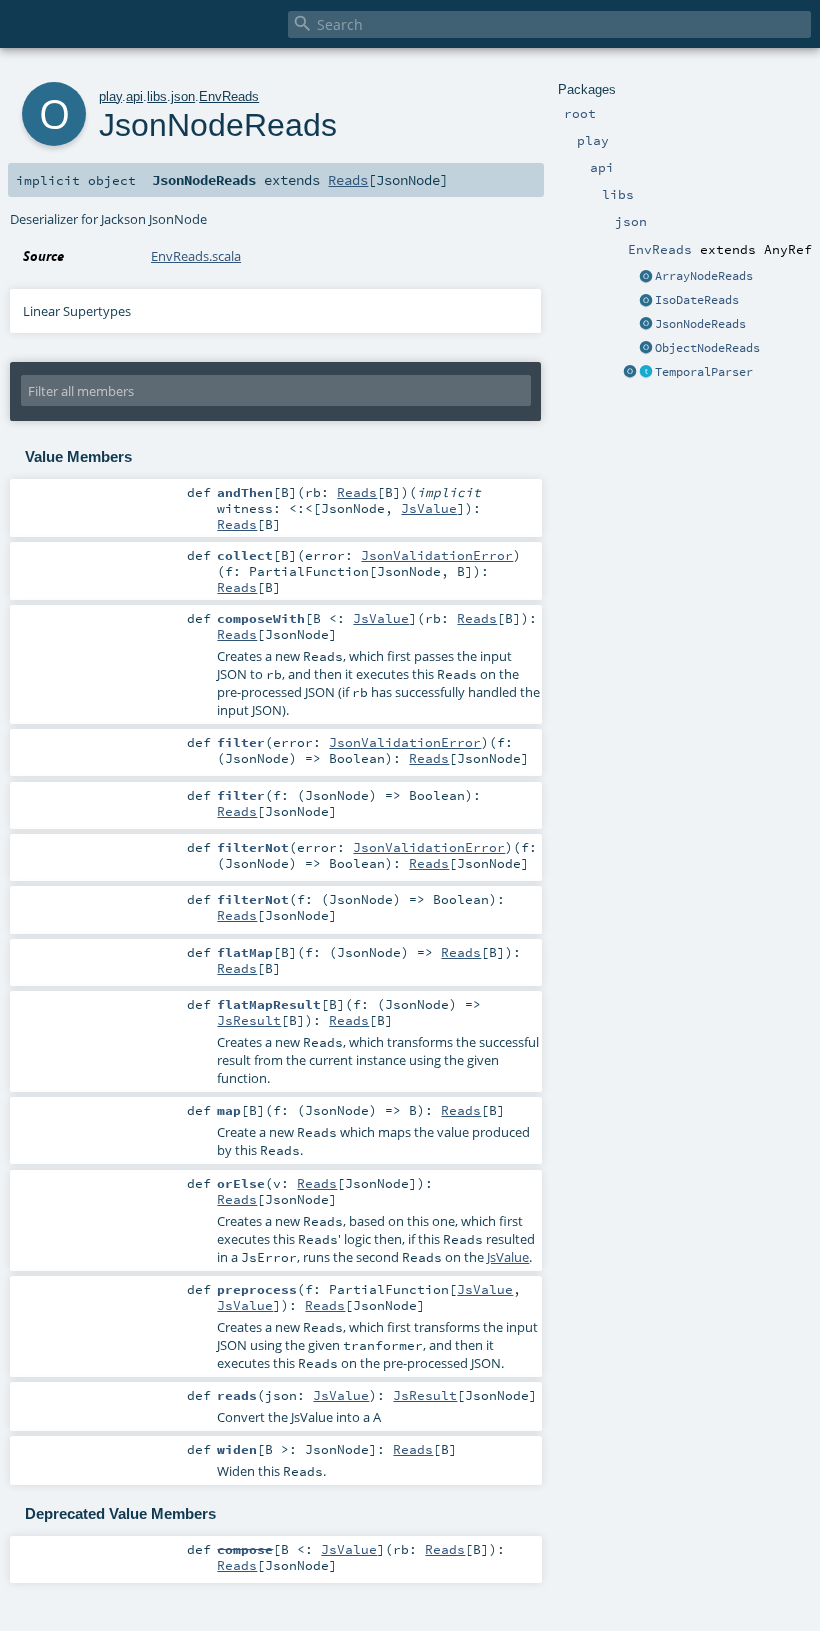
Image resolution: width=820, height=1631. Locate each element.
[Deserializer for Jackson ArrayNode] (646, 277)
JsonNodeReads (700, 324)
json (183, 96)
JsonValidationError (437, 555)
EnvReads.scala (196, 256)
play (110, 96)
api (134, 96)
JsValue (429, 508)
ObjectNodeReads (707, 348)
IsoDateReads (697, 300)
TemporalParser (704, 372)
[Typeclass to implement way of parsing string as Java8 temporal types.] (646, 373)
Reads (348, 180)
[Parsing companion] (630, 373)
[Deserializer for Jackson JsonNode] (646, 325)
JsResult (249, 1020)
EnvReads (229, 96)
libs (157, 96)
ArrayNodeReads (704, 276)
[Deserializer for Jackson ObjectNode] (646, 349)
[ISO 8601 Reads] (646, 301)
